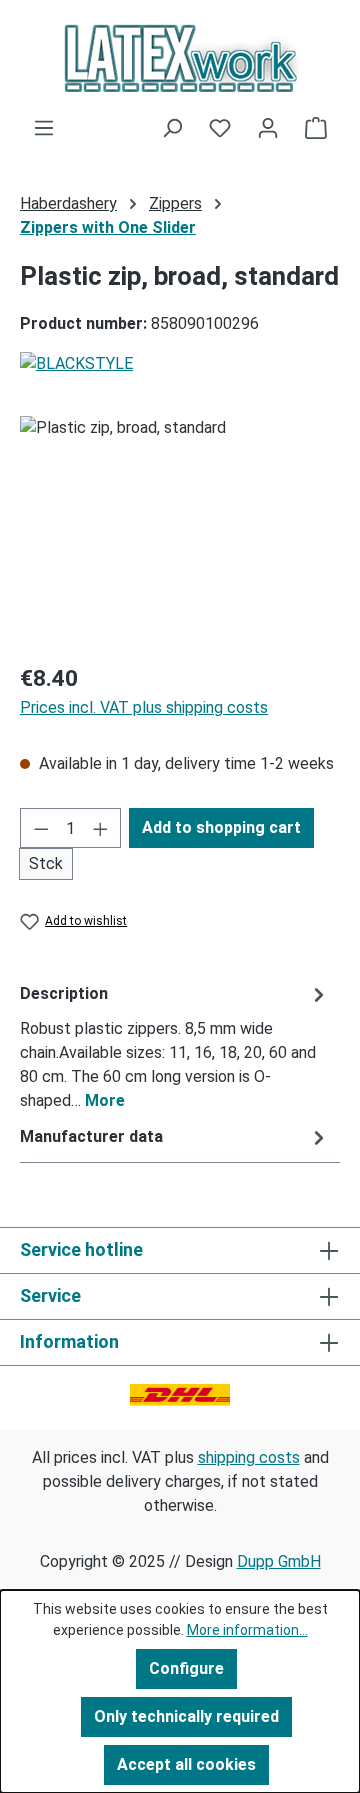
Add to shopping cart (221, 827)
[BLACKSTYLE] (180, 364)
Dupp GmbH (279, 1561)
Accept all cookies (186, 1764)
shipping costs (249, 1457)
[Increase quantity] (101, 828)
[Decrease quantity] (41, 828)
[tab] (175, 1046)
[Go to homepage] (180, 58)
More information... (247, 1630)
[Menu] (44, 128)
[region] (180, 528)
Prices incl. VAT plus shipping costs (144, 707)
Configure (186, 1668)
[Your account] (268, 128)
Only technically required (186, 1716)
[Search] (172, 128)
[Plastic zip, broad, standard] (180, 528)
